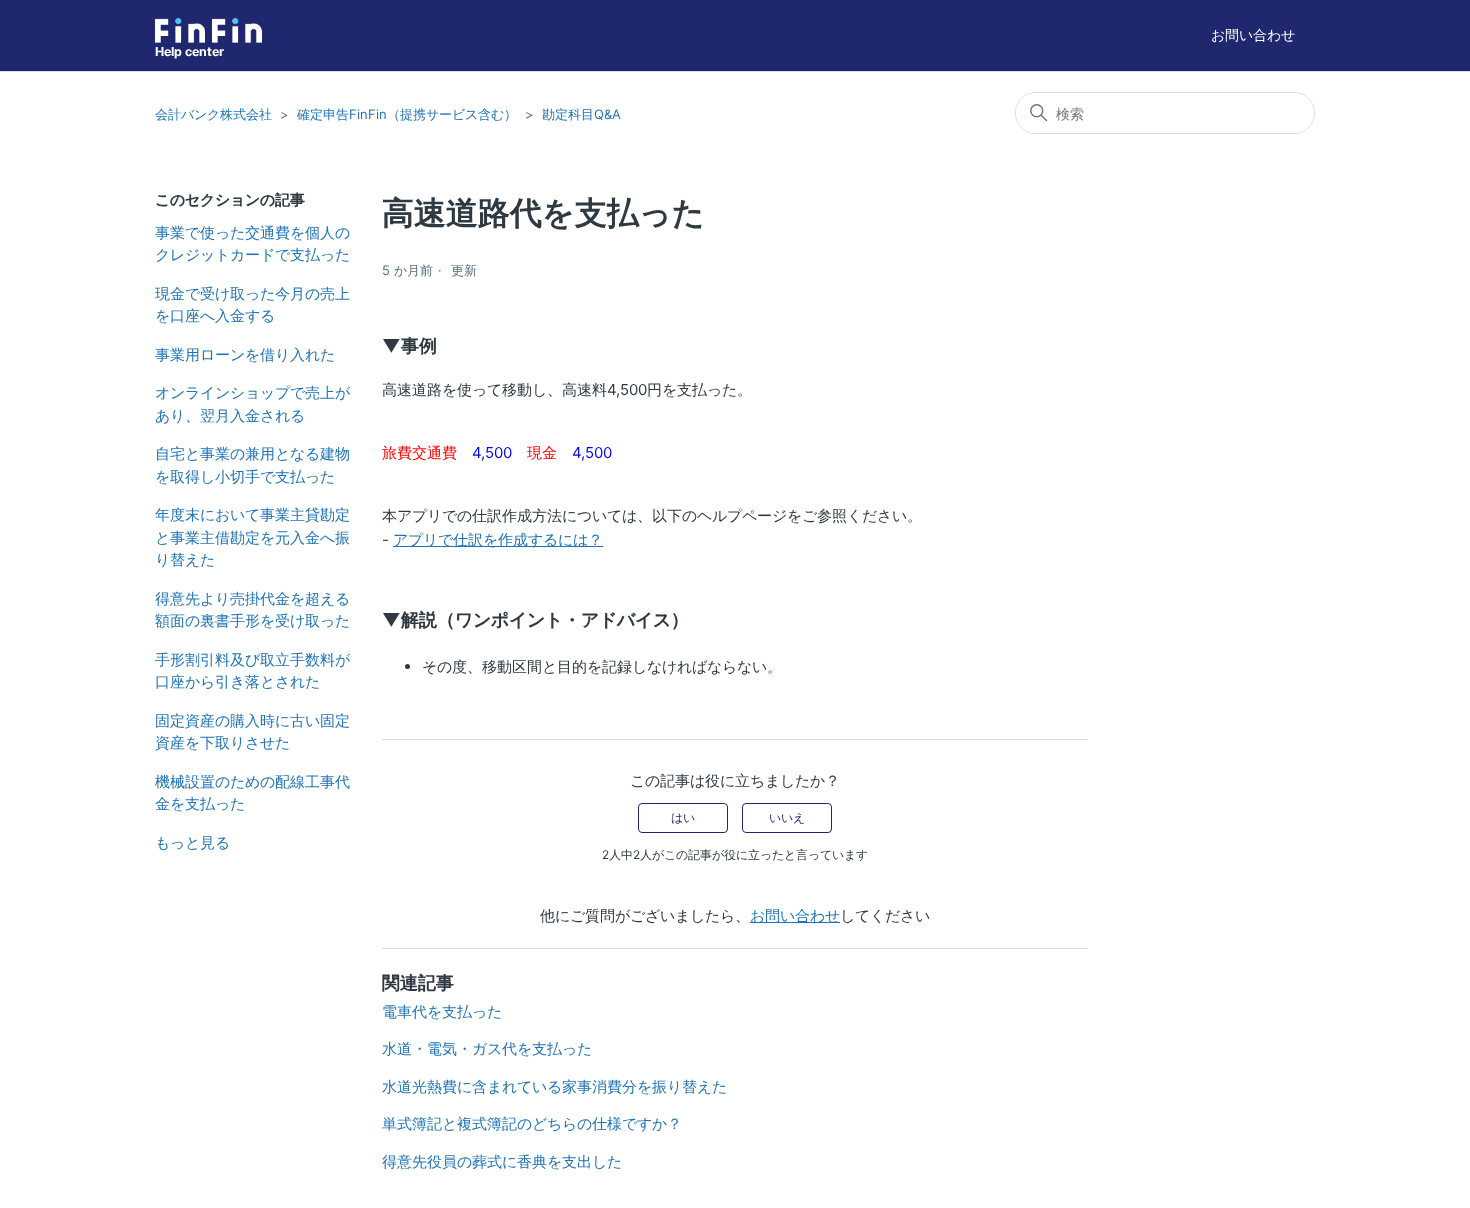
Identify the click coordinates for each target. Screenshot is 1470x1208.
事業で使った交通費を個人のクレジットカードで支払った (252, 244)
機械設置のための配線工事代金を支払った (252, 793)
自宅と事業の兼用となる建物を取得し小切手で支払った (252, 465)
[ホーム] (208, 30)
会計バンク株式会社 (213, 114)
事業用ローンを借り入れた (245, 354)
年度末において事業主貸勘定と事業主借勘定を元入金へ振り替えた (252, 537)
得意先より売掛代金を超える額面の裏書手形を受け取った (252, 610)
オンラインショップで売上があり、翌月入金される (252, 404)
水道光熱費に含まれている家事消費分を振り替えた (554, 1086)
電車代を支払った (442, 1011)
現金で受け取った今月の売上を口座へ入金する (252, 305)
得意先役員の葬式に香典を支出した (502, 1161)
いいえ (787, 817)
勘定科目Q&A (581, 114)
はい (683, 817)
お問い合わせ (1253, 34)
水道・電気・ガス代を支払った (487, 1048)
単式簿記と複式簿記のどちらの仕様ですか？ (532, 1123)
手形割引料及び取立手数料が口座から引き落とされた (252, 671)
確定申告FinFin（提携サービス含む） (407, 114)
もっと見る (192, 842)
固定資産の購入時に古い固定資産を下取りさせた (252, 732)
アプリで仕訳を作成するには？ (498, 539)
